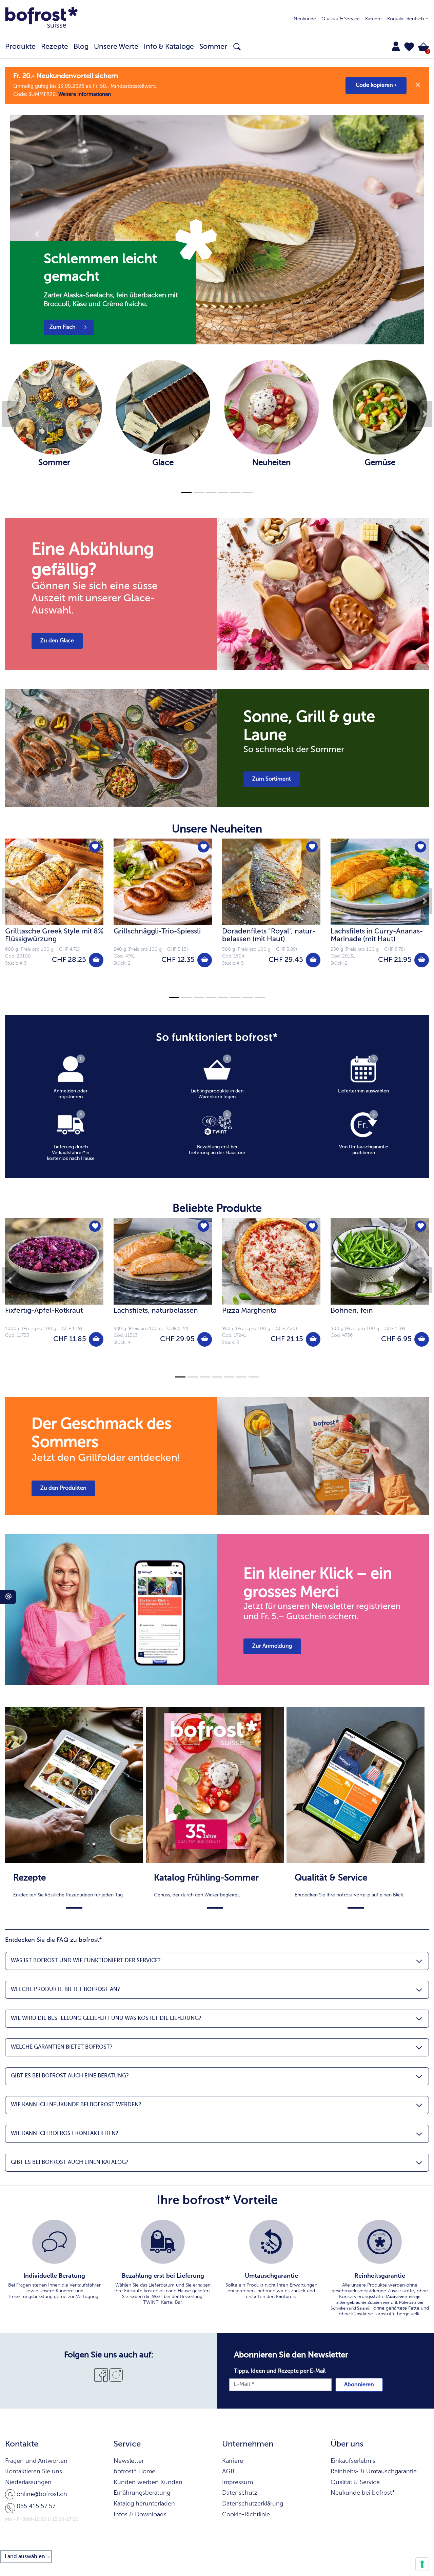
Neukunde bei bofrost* (363, 2493)
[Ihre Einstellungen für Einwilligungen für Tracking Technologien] (422, 2564)
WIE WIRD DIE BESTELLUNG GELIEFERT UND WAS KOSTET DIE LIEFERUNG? (106, 2018)
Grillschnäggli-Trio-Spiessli (157, 932)
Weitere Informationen (85, 94)
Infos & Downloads (140, 2515)
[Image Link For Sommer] (54, 455)
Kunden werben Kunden (148, 2482)
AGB (228, 2472)
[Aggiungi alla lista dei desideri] (95, 847)
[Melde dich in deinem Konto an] (396, 46)
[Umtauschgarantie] (271, 2242)
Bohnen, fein (352, 1311)
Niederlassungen (28, 2482)
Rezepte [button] (55, 47)
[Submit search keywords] (237, 47)
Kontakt (396, 19)
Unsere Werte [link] (116, 47)
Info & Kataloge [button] (169, 47)
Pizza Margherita (249, 1311)
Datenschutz (240, 2493)
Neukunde (305, 19)
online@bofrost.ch (42, 2494)
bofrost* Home (134, 2472)
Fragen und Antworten (36, 2461)
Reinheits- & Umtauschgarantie (374, 2472)
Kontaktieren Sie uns (34, 2472)
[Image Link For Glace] (163, 455)
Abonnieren (359, 2385)
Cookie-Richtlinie (246, 2515)
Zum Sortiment (272, 779)
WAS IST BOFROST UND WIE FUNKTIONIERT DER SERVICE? (86, 1961)
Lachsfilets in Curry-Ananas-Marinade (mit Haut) (377, 935)
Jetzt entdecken (70, 327)
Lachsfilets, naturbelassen (156, 1311)
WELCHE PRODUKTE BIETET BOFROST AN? (65, 1990)
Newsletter (129, 2461)
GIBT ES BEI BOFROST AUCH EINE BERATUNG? (70, 2076)
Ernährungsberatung (142, 2493)
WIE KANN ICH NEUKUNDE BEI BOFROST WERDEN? (76, 2105)
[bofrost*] (41, 19)
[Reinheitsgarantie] (380, 2242)
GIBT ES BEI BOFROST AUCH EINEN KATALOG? (70, 2162)
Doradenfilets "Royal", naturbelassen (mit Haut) (269, 935)
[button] (409, 47)
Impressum (238, 2482)
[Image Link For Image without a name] (271, 455)
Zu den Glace (57, 641)
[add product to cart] (96, 960)
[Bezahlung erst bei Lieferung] (163, 2242)
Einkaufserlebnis (353, 2461)
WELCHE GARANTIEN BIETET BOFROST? (62, 2047)
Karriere (373, 19)
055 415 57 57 (36, 2507)
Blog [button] (81, 47)
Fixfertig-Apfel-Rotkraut (44, 1311)
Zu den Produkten (63, 1488)
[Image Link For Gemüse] (380, 455)
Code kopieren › (376, 85)
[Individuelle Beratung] (54, 2242)
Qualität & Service (341, 19)
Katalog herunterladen (144, 2504)
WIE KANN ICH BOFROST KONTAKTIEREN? (64, 2134)
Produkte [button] (20, 47)
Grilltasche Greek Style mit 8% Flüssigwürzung (54, 935)
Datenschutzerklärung (253, 2504)
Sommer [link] (213, 47)
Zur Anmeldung (272, 1646)
